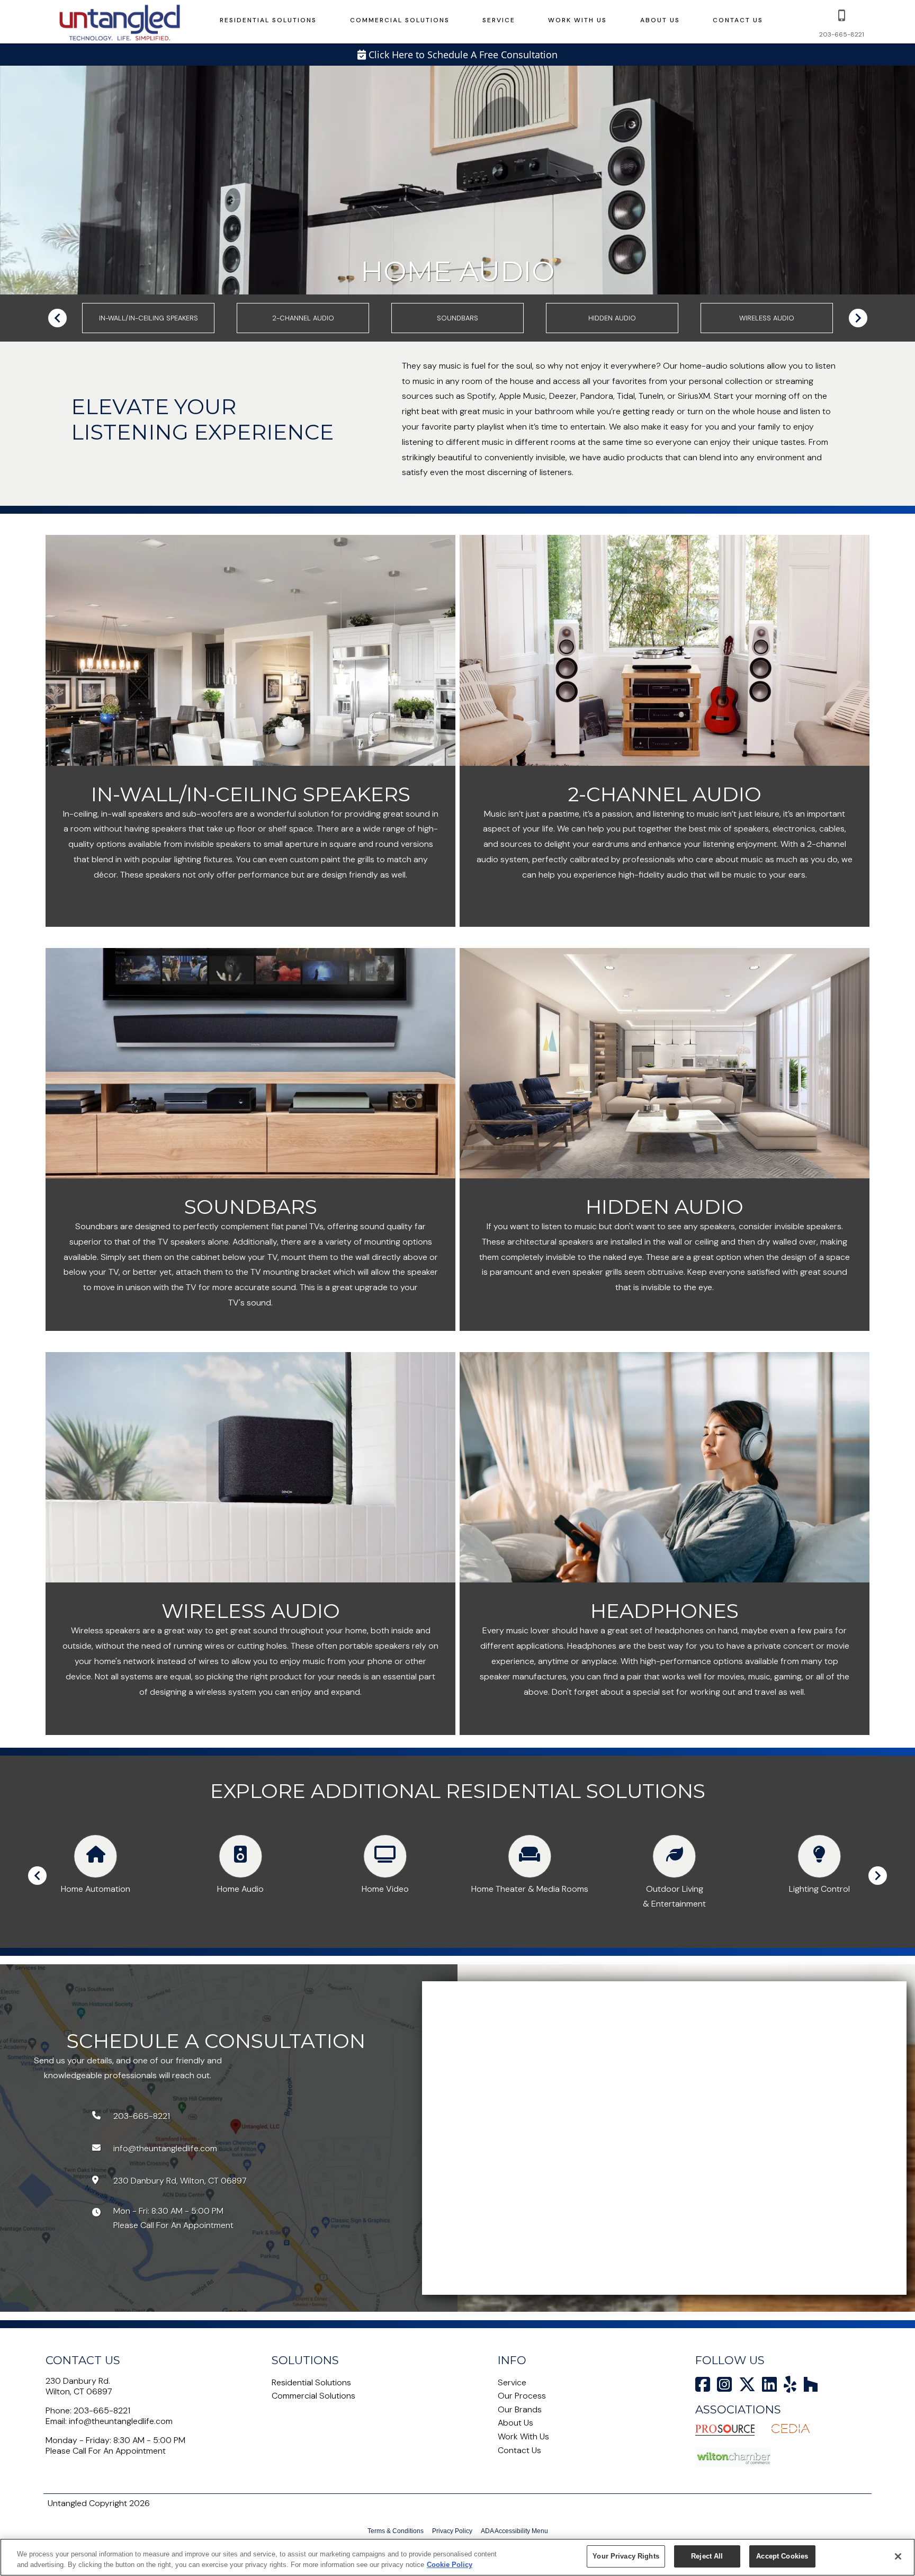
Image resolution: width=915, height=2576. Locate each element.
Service (499, 20)
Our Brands (520, 2409)
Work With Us (577, 20)
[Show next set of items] (858, 318)
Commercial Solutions (400, 20)
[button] (842, 15)
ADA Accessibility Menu (514, 2531)
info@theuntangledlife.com (121, 2421)
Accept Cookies (782, 2556)
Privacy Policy (452, 2531)
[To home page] (120, 22)
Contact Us (738, 20)
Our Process (522, 2396)
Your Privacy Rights (626, 2556)
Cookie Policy (450, 2565)
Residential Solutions (268, 20)
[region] (457, 2557)
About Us (660, 20)
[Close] (898, 2556)
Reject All (707, 2556)
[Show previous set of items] (57, 318)
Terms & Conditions (396, 2531)
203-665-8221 (102, 2410)
